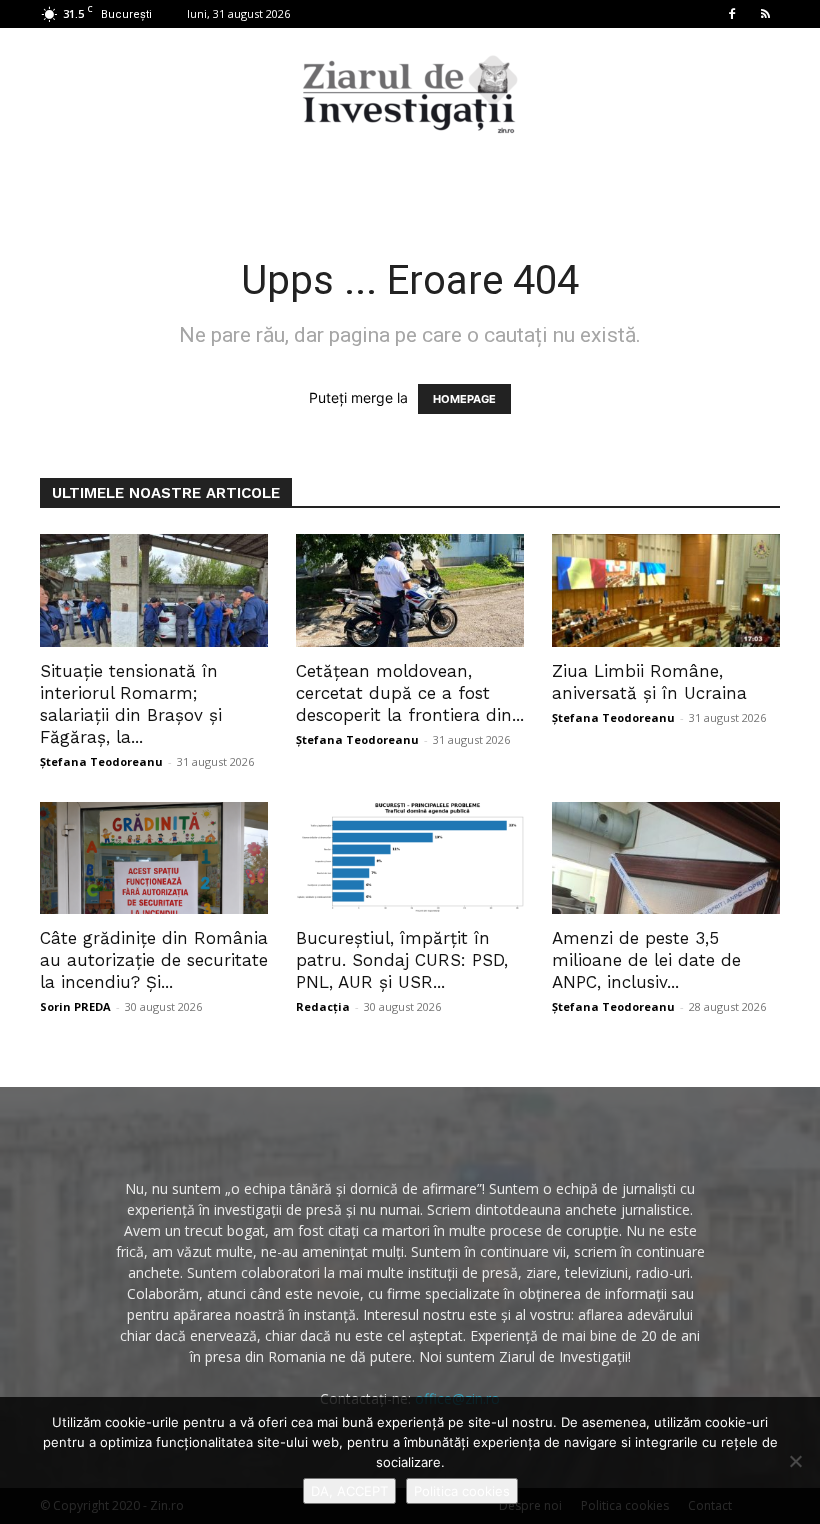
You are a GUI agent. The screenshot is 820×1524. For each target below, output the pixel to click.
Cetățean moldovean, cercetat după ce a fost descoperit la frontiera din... (410, 693)
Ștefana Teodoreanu (101, 761)
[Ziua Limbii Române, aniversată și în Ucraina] (666, 590)
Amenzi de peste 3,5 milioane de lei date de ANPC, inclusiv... (646, 960)
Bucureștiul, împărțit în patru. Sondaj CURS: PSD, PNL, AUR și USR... (402, 960)
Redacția (323, 1006)
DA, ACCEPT (349, 1491)
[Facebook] (732, 14)
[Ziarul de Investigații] (410, 94)
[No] (795, 1461)
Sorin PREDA (75, 1006)
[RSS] (765, 14)
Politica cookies (462, 1491)
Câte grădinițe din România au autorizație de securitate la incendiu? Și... (154, 960)
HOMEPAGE (464, 399)
